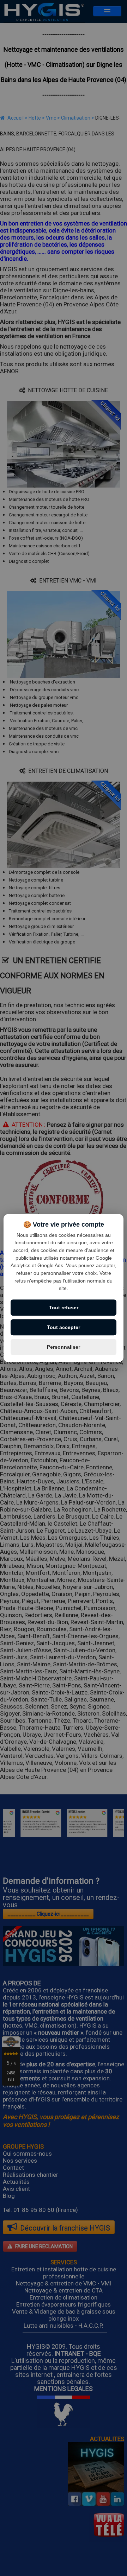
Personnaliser (64, 1347)
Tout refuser (64, 1308)
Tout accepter (64, 1327)
